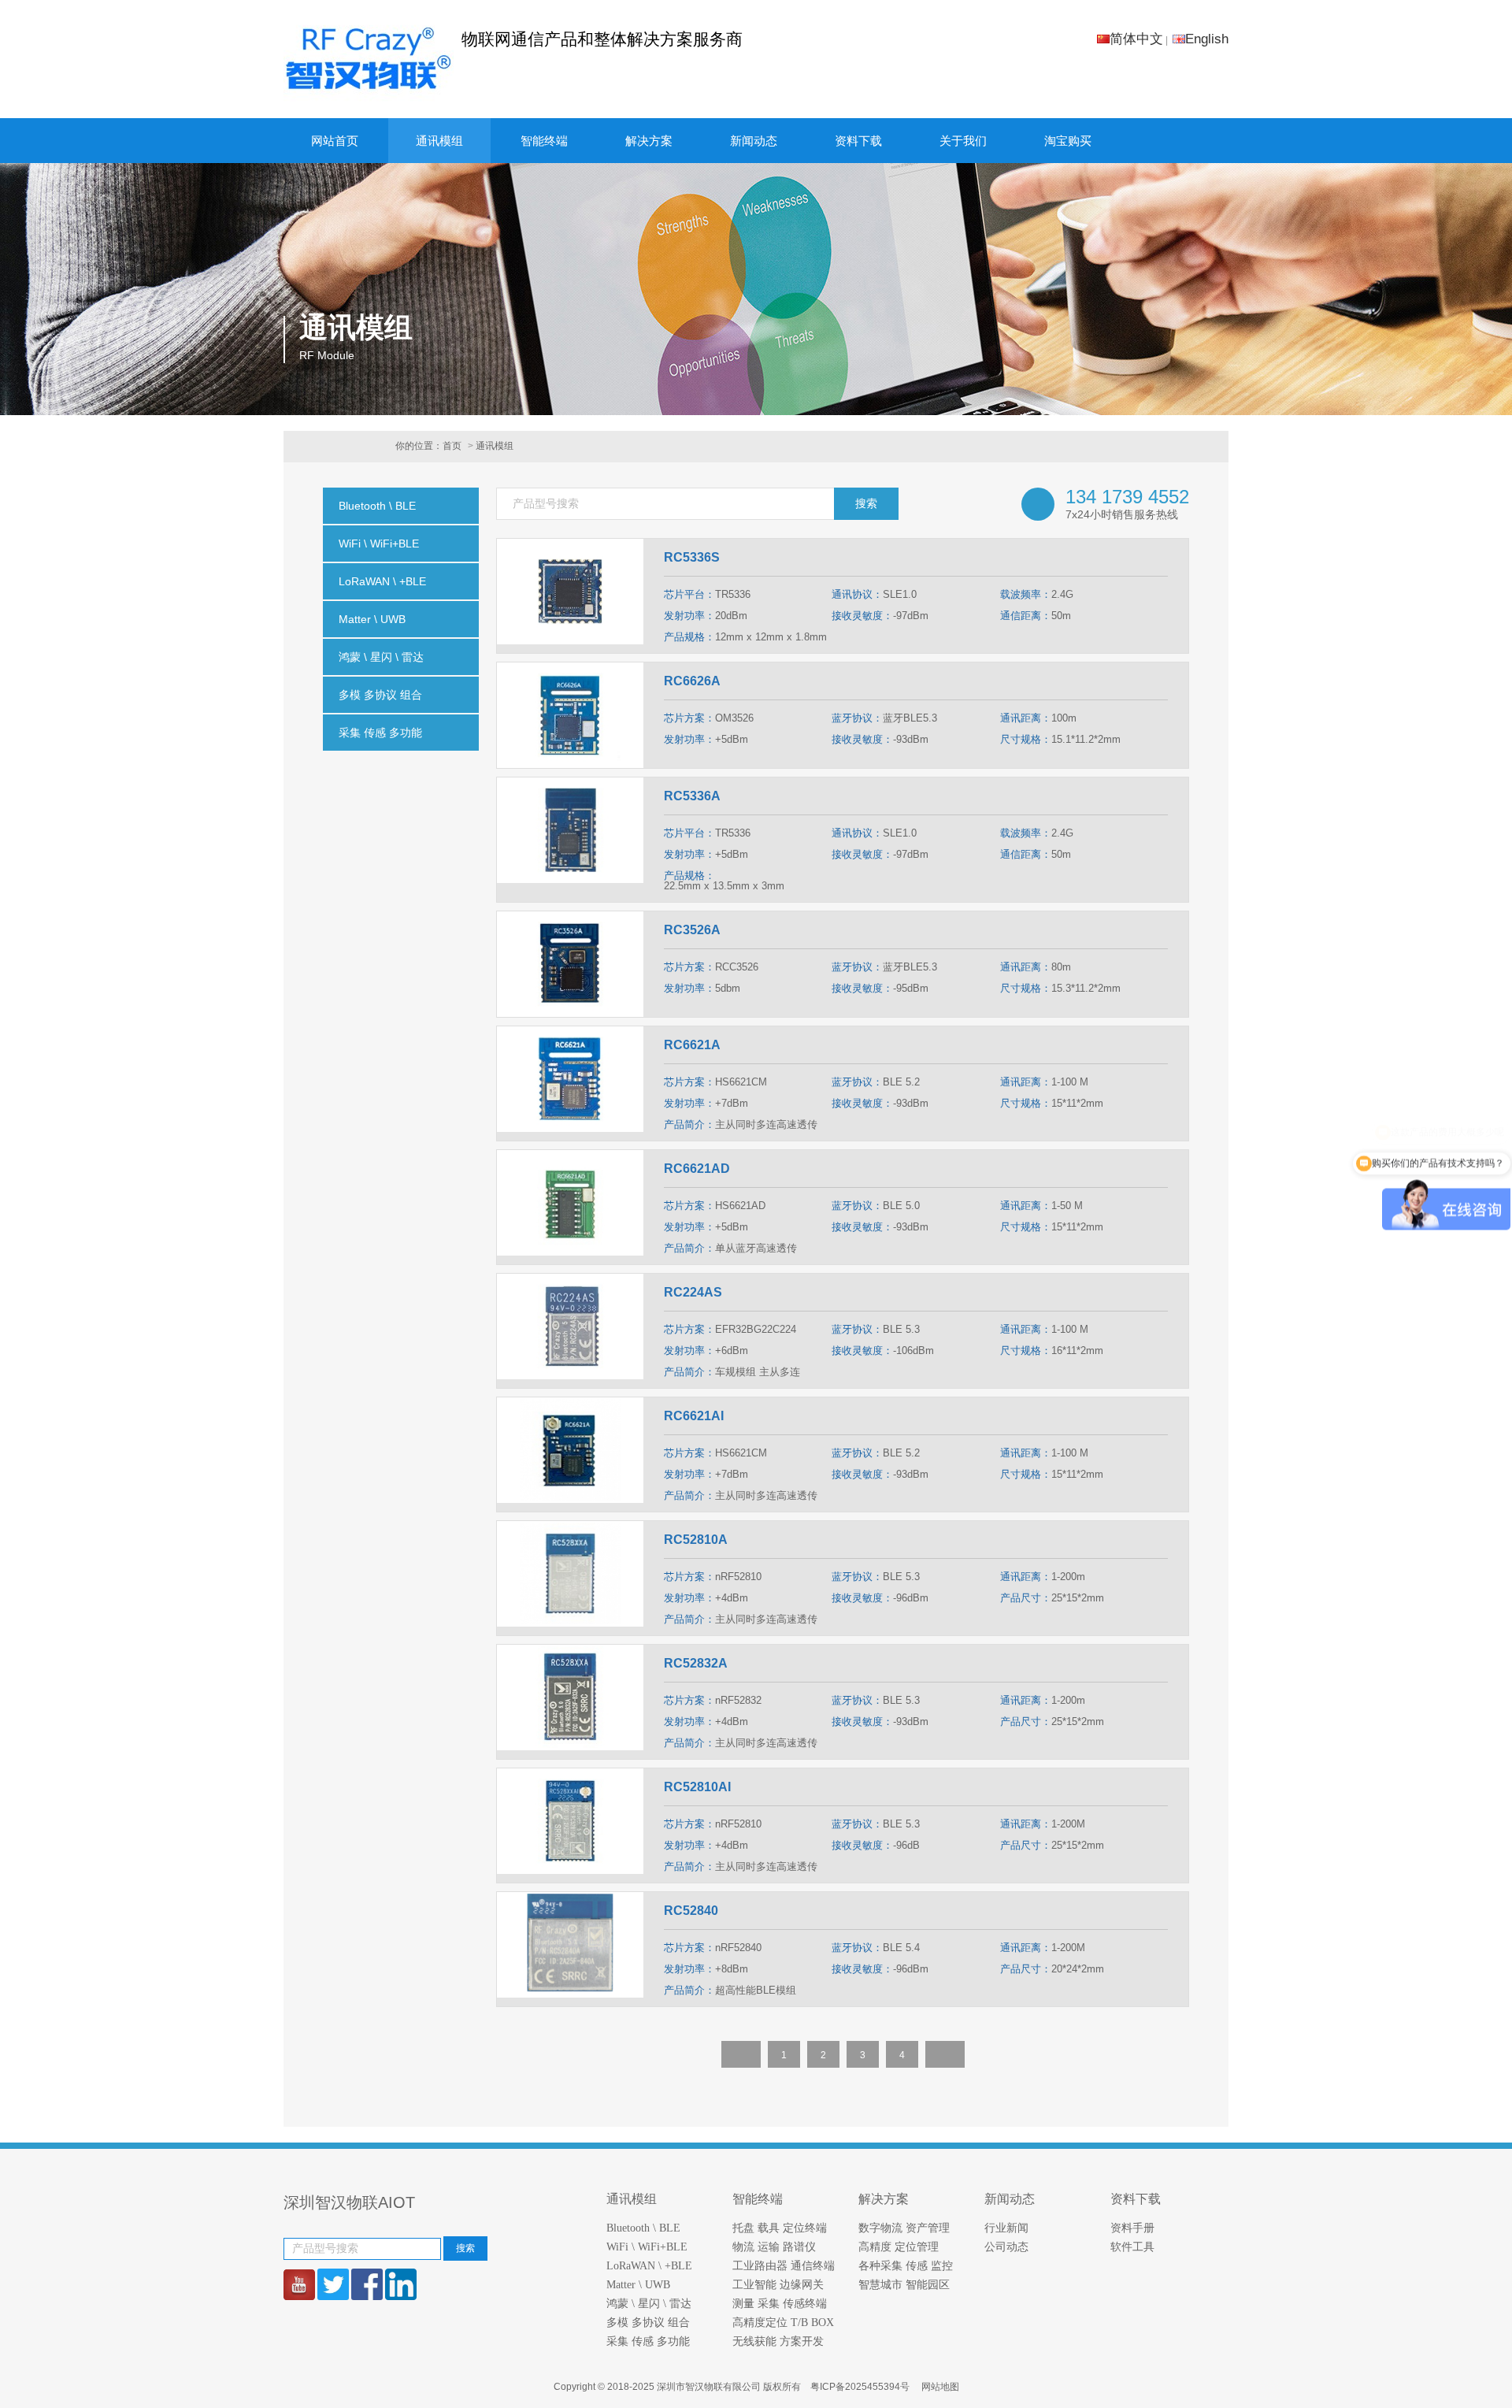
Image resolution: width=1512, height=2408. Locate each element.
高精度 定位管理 (899, 2247)
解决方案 (649, 141)
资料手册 (1132, 2228)
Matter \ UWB (638, 2285)
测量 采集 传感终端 (780, 2304)
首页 (452, 446)
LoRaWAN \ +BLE (649, 2266)
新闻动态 (754, 141)
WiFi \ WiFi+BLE (647, 2247)
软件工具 (1132, 2247)
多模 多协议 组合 (648, 2323)
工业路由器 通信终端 (784, 2266)
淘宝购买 (1068, 141)
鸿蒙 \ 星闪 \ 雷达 (649, 2304)
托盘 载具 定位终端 (780, 2228)
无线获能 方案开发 (778, 2341)
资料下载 (858, 141)
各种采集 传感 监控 (906, 2266)
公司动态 (1006, 2247)
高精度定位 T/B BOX (783, 2323)
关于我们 (963, 141)
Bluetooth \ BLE (643, 2228)
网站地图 (940, 2387)
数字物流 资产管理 (904, 2228)
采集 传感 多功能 (648, 2341)
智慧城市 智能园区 (904, 2285)
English (1207, 39)
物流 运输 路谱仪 (774, 2247)
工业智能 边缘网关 (778, 2285)
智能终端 (544, 141)
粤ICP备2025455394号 (861, 2387)
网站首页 (335, 141)
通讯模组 (439, 141)
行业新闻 (1006, 2228)
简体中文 (1136, 39)
